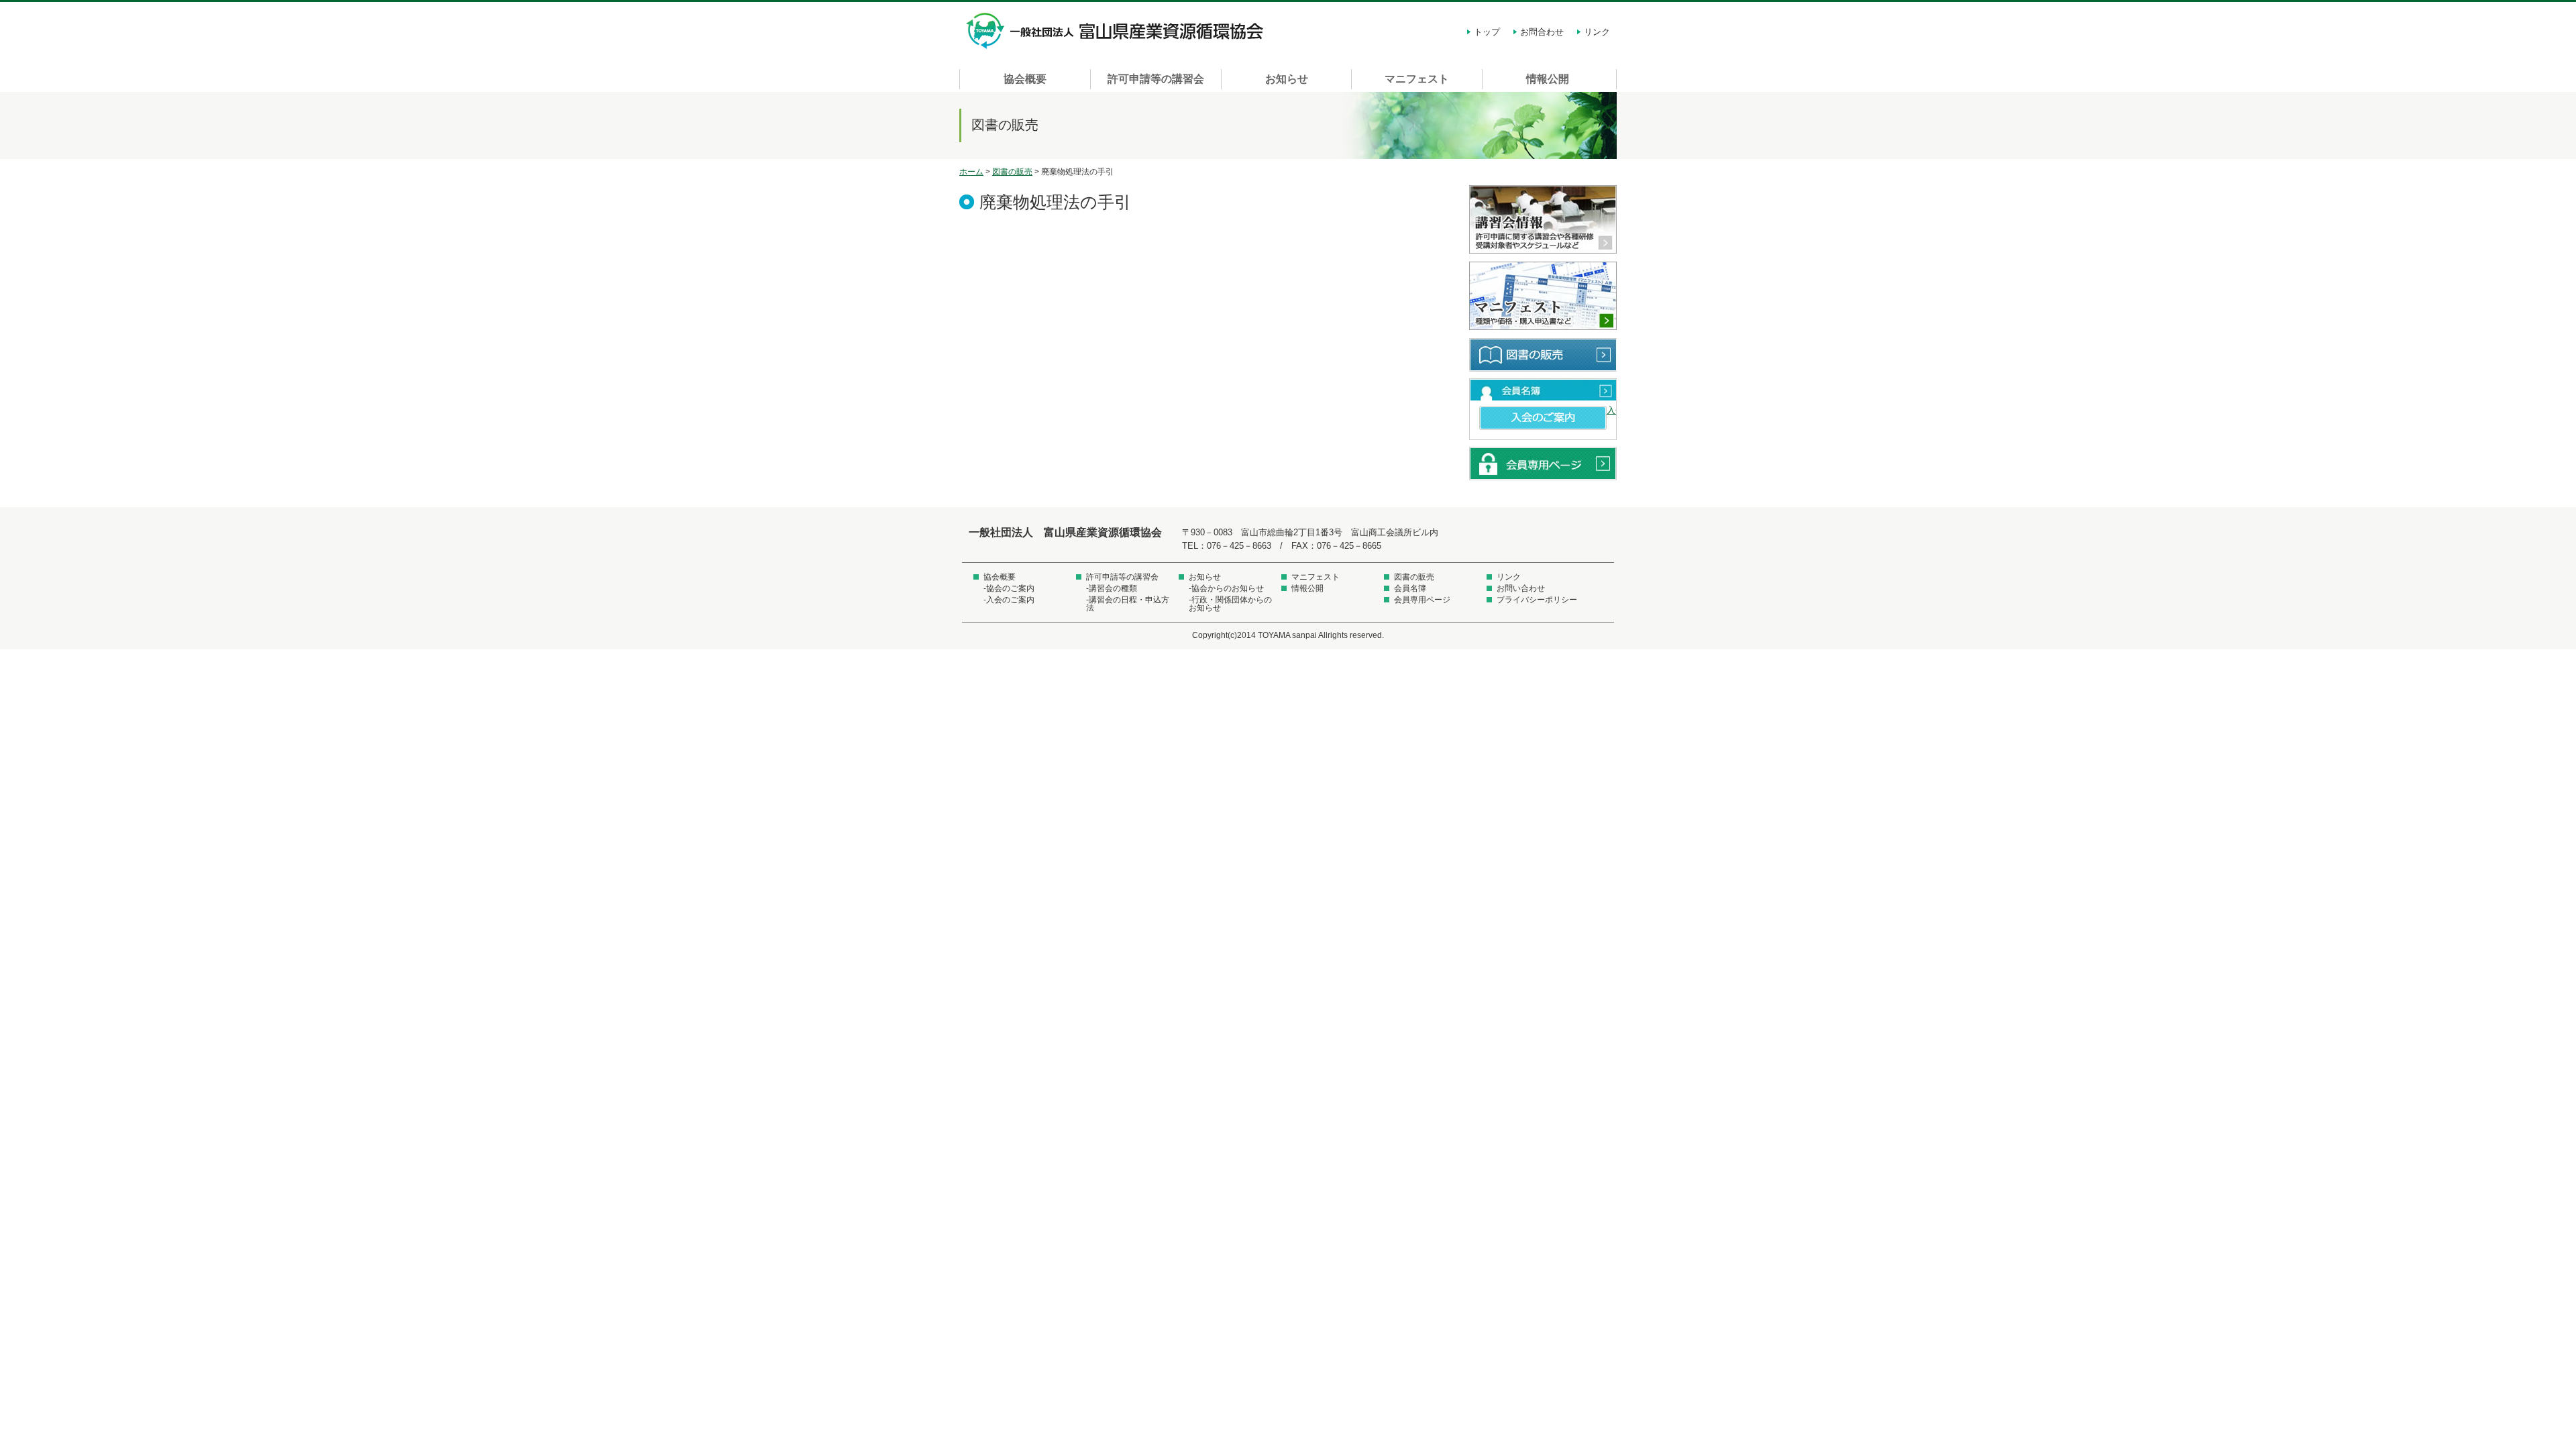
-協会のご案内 (1009, 588)
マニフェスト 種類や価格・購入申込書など (1543, 297)
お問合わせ (1542, 32)
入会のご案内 (1543, 418)
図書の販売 (1012, 172)
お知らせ (1287, 79)
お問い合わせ (1521, 588)
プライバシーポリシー (1537, 600)
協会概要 (1025, 79)
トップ (1487, 32)
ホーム (971, 172)
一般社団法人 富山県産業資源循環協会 (1117, 31)
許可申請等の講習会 (1156, 79)
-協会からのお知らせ (1226, 588)
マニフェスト (1417, 79)
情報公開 (1548, 79)
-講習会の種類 (1112, 588)
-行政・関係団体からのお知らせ (1230, 604)
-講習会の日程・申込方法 (1128, 604)
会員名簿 (1543, 390)
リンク (1597, 32)
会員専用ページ (1543, 464)
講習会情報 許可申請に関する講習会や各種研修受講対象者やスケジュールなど (1543, 220)
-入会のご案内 (1009, 600)
